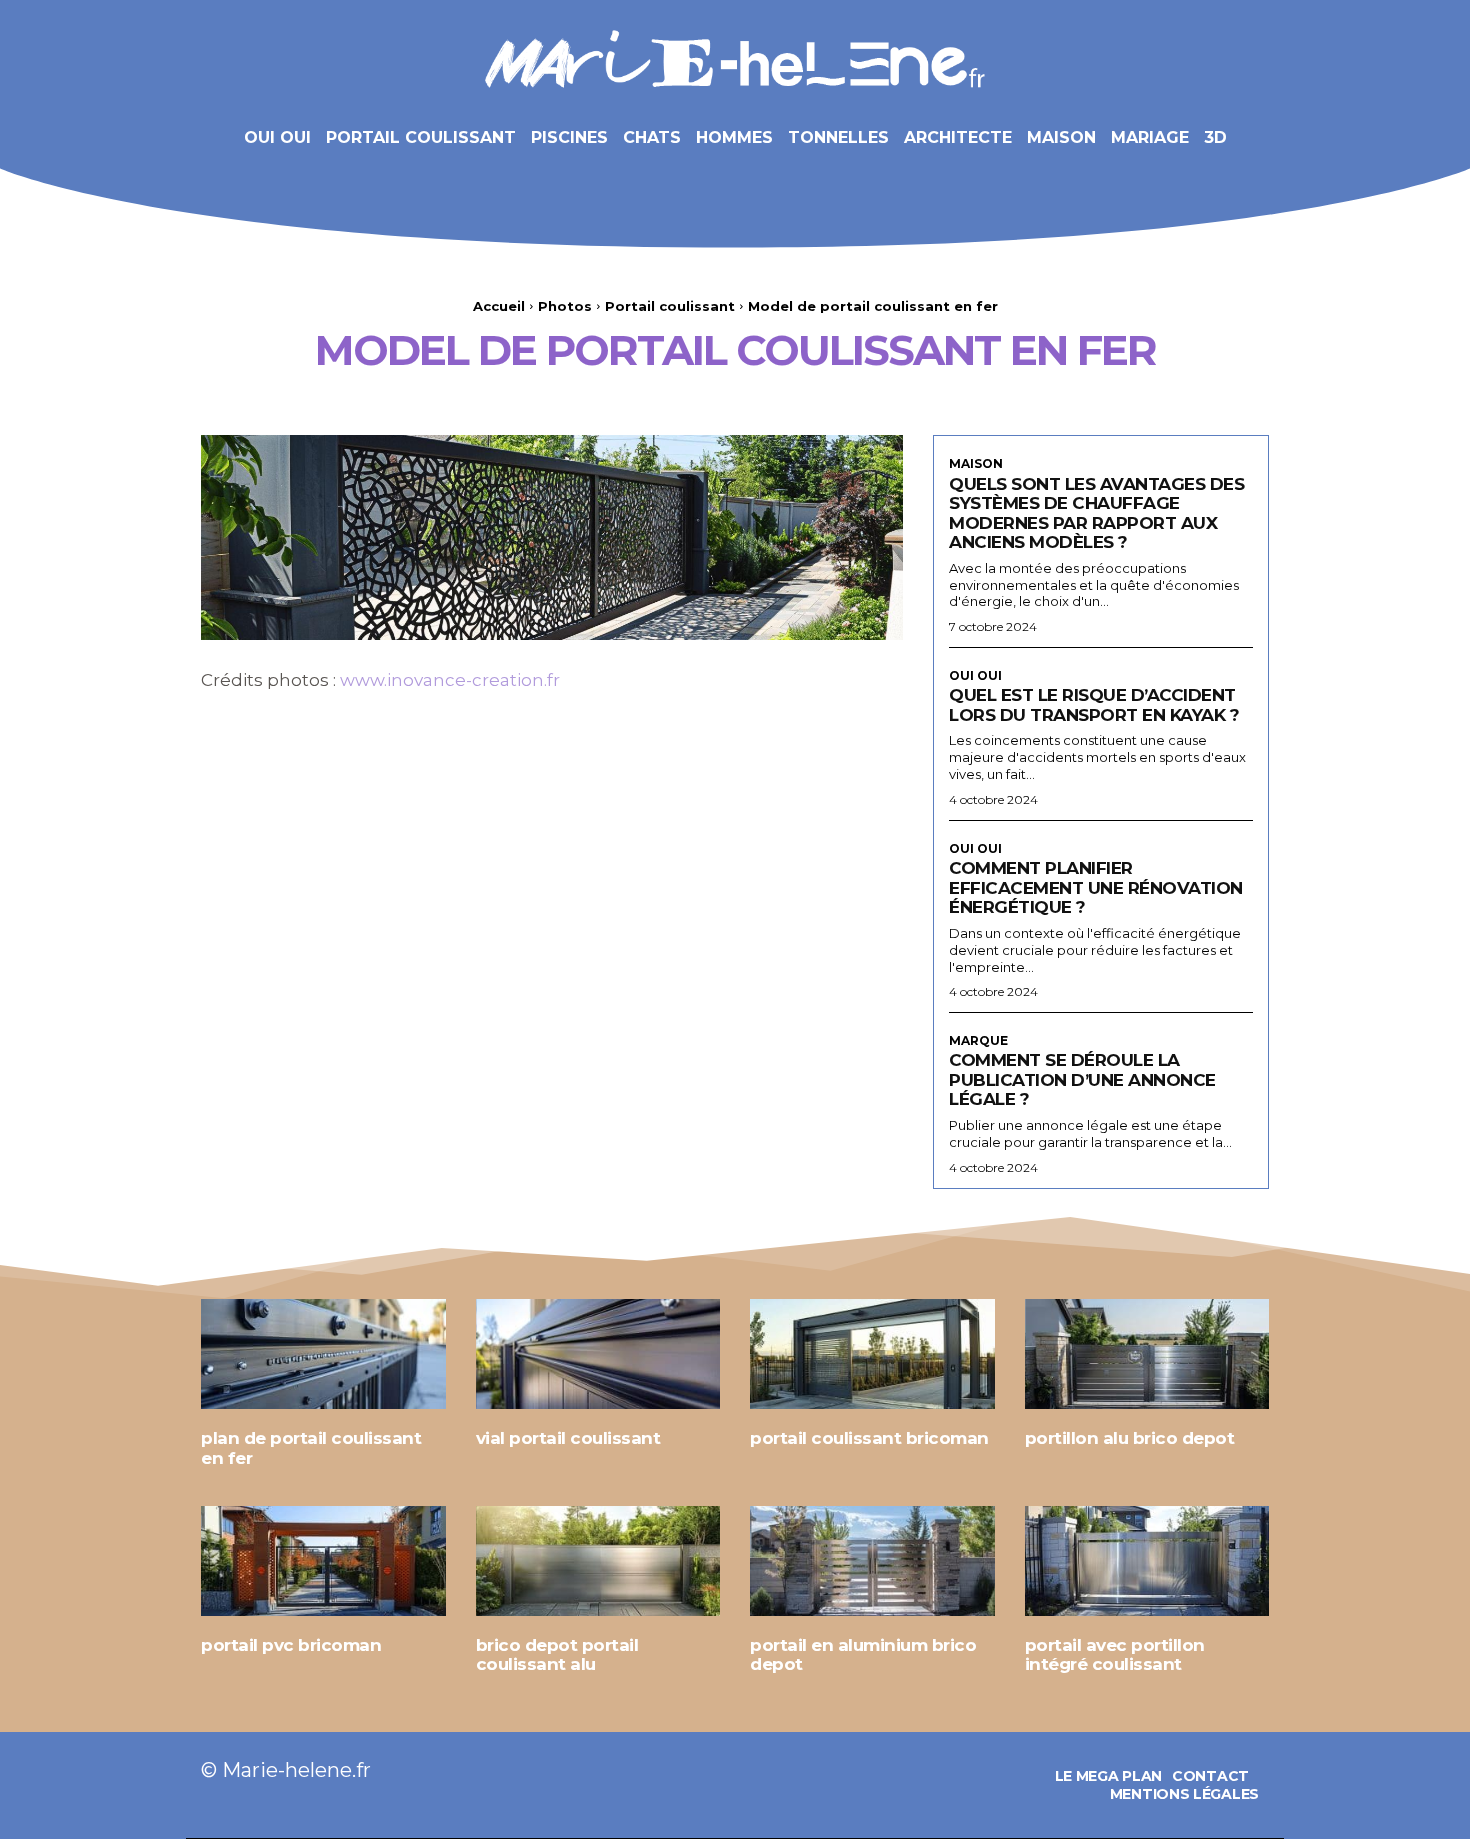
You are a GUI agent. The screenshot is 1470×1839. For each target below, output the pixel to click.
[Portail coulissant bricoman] (872, 1354)
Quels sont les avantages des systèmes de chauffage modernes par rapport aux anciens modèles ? (1096, 513)
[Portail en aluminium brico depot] (872, 1561)
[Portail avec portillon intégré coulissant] (1147, 1561)
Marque (978, 1041)
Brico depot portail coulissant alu (557, 1655)
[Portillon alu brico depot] (1147, 1354)
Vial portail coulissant (568, 1438)
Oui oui (975, 676)
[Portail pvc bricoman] (323, 1561)
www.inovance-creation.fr (450, 680)
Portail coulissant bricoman (869, 1438)
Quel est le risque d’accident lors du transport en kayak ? (1094, 705)
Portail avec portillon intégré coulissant (1115, 1655)
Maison (976, 464)
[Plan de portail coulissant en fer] (323, 1354)
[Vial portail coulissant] (598, 1354)
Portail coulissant (670, 306)
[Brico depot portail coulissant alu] (598, 1561)
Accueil (499, 306)
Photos (565, 306)
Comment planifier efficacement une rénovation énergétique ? (1096, 887)
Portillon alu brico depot (1130, 1438)
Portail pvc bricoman (291, 1645)
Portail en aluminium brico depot (863, 1655)
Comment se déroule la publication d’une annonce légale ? (1082, 1079)
